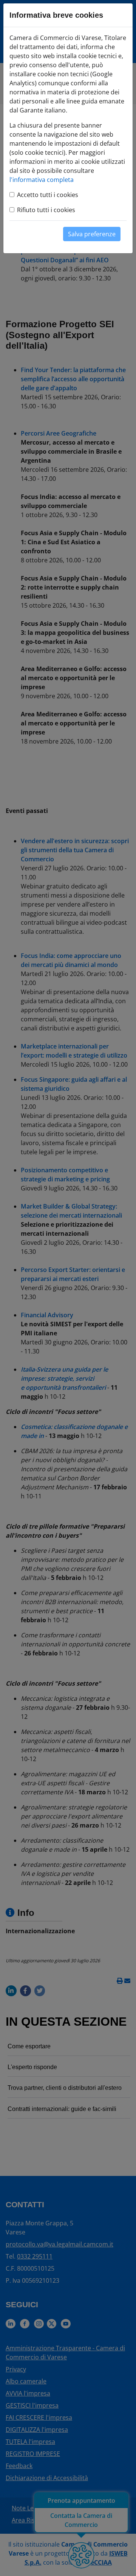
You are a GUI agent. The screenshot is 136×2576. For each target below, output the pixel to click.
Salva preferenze (92, 234)
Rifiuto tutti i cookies (46, 210)
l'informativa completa (42, 180)
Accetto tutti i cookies (48, 195)
